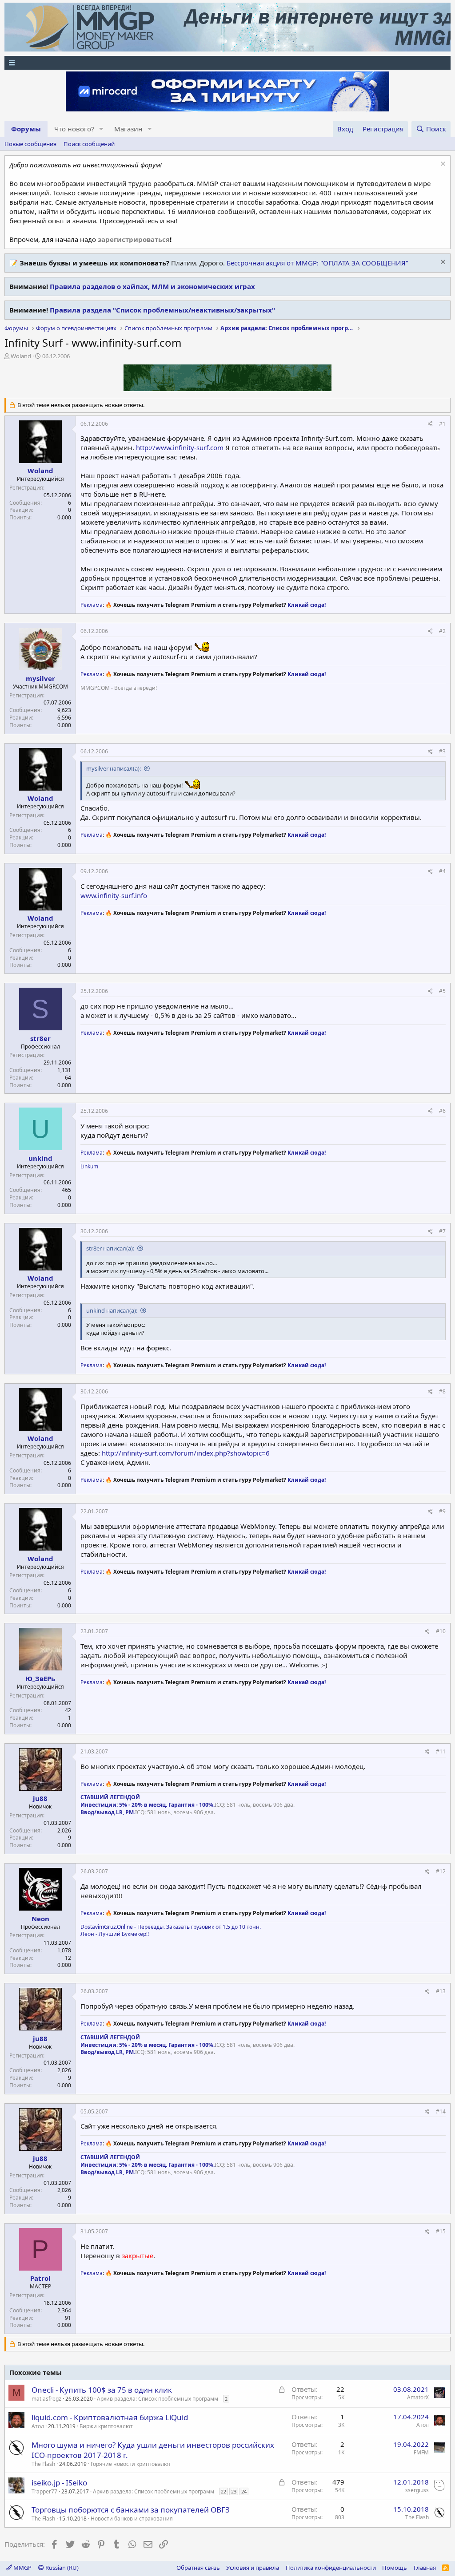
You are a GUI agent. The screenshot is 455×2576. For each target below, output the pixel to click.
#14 (441, 2111)
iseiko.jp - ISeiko (59, 2483)
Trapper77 (44, 2491)
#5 (442, 991)
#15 (441, 2231)
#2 (442, 631)
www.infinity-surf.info (114, 895)
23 (234, 2491)
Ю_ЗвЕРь (40, 1678)
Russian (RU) (61, 2568)
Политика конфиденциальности (331, 2568)
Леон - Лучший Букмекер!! (115, 1934)
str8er (40, 1038)
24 (244, 2491)
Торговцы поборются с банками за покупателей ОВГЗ (131, 2510)
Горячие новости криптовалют (131, 2464)
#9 (442, 1511)
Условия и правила (253, 2568)
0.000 (64, 517)
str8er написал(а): (110, 1248)
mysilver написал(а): (114, 768)
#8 (442, 1391)
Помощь (395, 2568)
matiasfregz (46, 2399)
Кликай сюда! (307, 605)
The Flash (43, 2464)
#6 (442, 1111)
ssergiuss (417, 2490)
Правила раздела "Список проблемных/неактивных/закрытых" (162, 310)
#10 (441, 1631)
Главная (425, 2568)
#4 (442, 871)
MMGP (22, 2568)
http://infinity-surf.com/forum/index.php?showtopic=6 (186, 1453)
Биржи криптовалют (106, 2426)
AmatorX (418, 2397)
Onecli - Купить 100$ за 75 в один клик (102, 2390)
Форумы (26, 129)
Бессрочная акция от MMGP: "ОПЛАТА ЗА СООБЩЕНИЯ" (317, 263)
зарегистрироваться (134, 239)
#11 (441, 1751)
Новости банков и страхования (132, 2519)
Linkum (89, 1166)
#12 (441, 1871)
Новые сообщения (30, 144)
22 (224, 2491)
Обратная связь (198, 2568)
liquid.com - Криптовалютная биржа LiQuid (110, 2417)
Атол (38, 2426)
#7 (442, 1231)
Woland (21, 356)
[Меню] (227, 63)
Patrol (40, 2278)
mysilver (40, 678)
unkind (40, 1158)
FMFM (421, 2452)
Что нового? (74, 129)
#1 (442, 424)
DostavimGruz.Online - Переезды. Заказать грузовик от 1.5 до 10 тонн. (171, 1927)
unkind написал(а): (112, 1310)
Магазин (128, 129)
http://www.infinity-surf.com (180, 447)
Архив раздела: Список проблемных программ (158, 2399)
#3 (442, 751)
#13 (441, 1991)
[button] (101, 129)
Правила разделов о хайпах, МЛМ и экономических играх (152, 286)
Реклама (92, 605)
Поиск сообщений (89, 144)
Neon (40, 1919)
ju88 (40, 1798)
